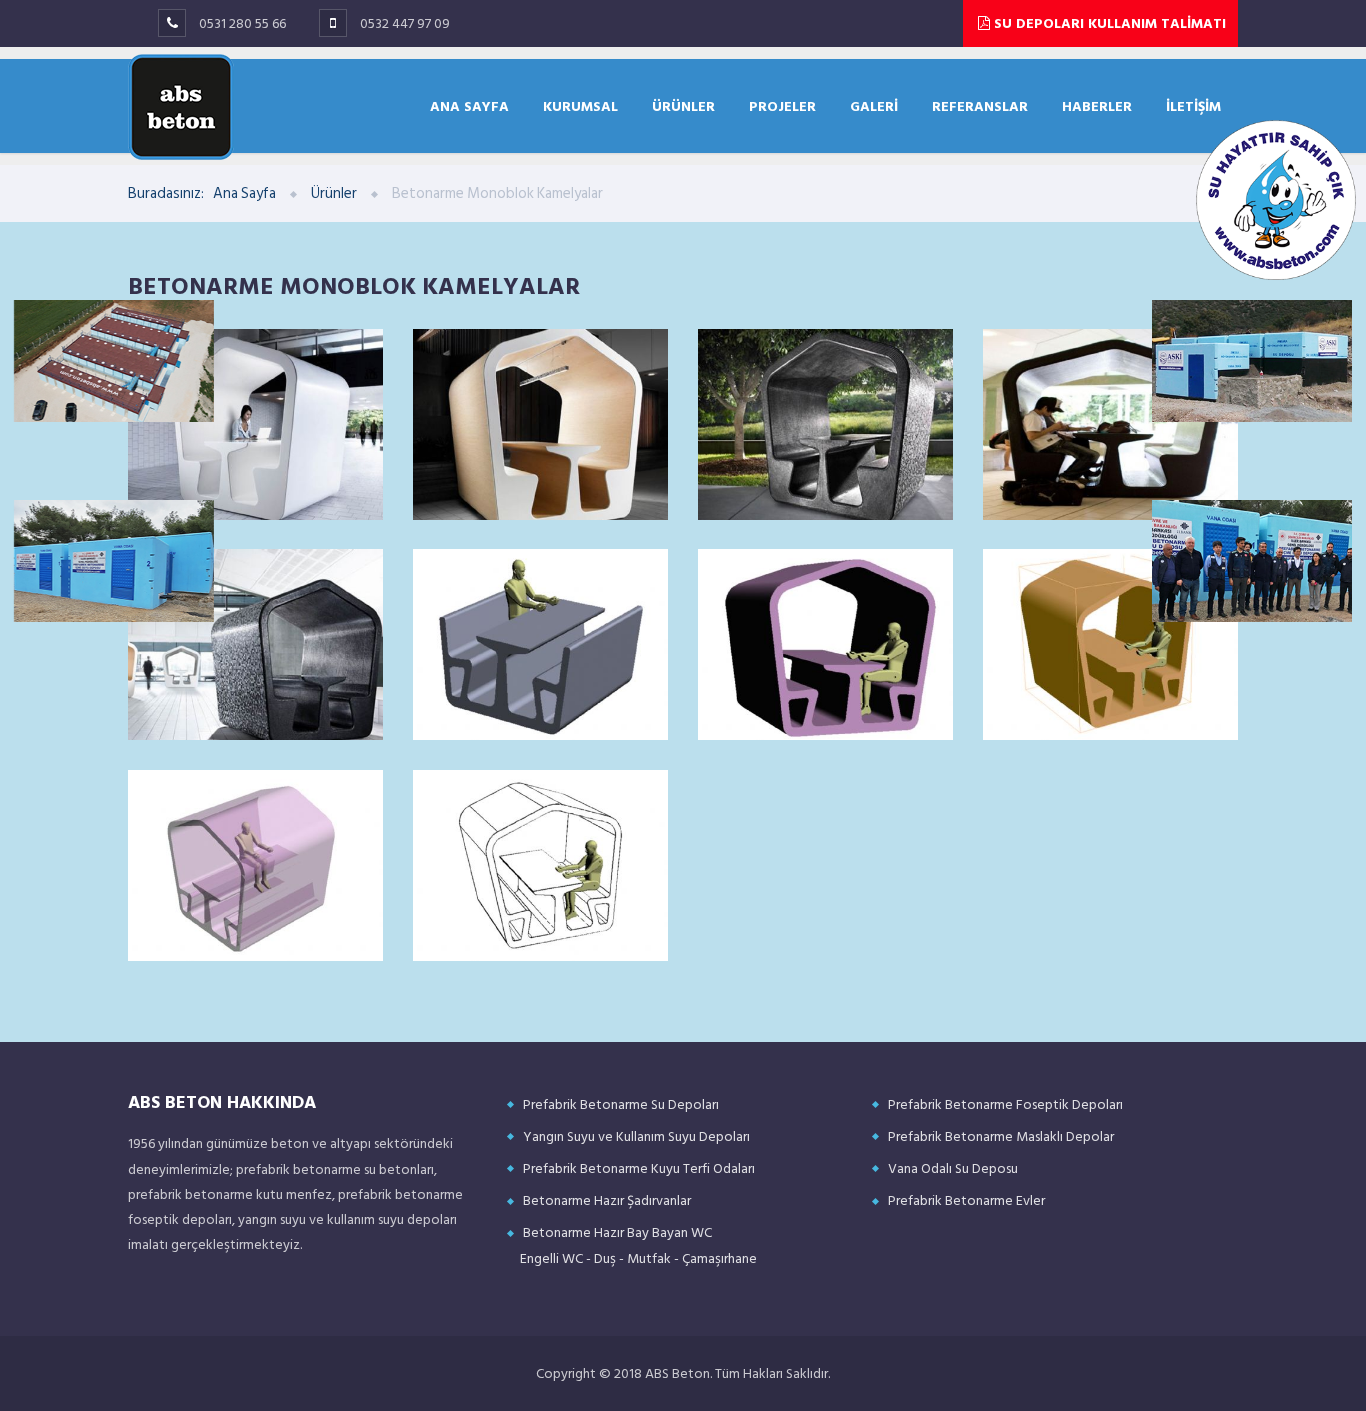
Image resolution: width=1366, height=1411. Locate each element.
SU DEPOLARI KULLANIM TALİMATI (1108, 23)
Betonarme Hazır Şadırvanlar (607, 1200)
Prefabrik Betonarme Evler (966, 1200)
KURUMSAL (580, 105)
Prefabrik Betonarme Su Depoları (621, 1104)
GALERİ (874, 105)
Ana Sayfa (244, 193)
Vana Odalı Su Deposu (953, 1168)
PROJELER (782, 105)
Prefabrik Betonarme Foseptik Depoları (1005, 1104)
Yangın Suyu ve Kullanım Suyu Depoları (636, 1136)
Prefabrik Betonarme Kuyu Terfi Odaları (639, 1168)
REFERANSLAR (980, 105)
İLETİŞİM (1193, 105)
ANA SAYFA (469, 105)
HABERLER (1097, 105)
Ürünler (334, 193)
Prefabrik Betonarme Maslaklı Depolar (1001, 1136)
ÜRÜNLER (683, 105)
